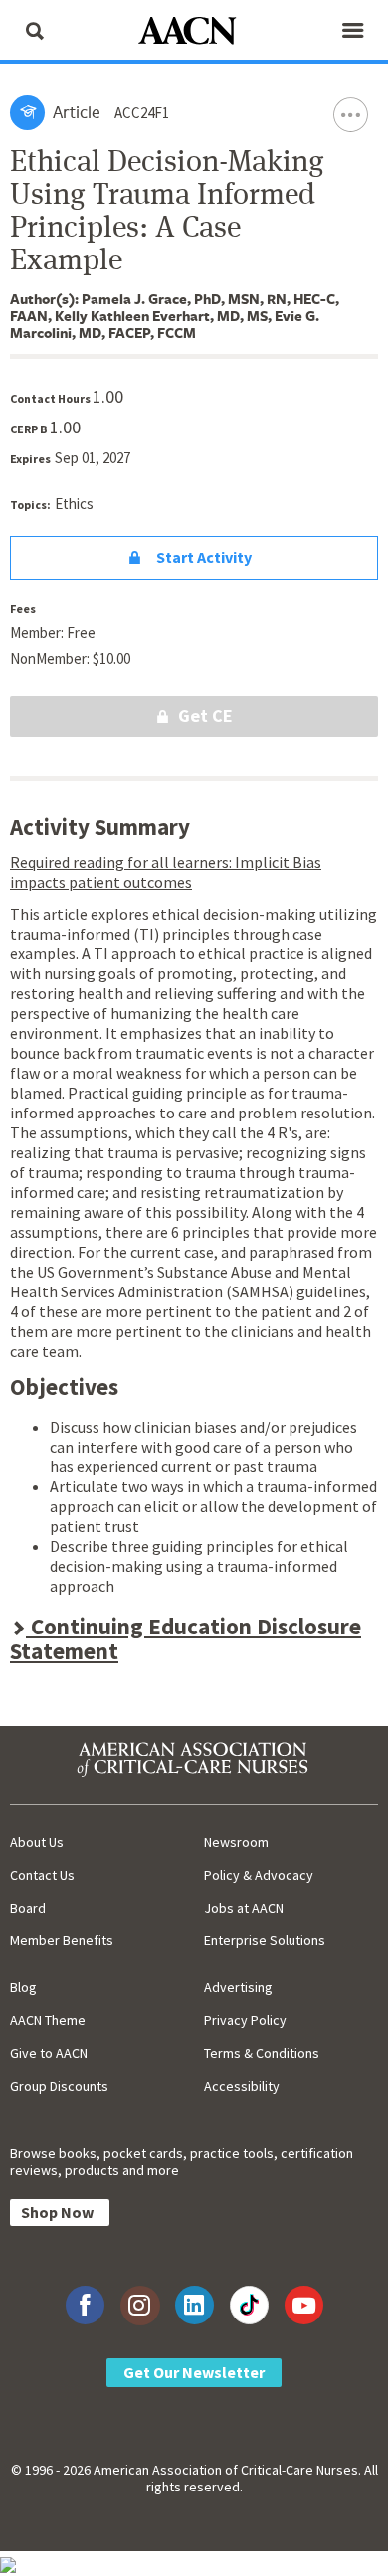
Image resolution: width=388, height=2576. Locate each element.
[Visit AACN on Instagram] (140, 2305)
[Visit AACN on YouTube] (304, 2305)
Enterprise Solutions (265, 1940)
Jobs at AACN (244, 1908)
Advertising (238, 1987)
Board (28, 1908)
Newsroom (236, 1842)
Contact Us (42, 1875)
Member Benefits (62, 1940)
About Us (37, 1842)
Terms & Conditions (262, 2053)
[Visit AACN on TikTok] (249, 2305)
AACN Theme (48, 2020)
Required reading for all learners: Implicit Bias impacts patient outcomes (166, 872)
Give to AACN (49, 2053)
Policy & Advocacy (259, 1875)
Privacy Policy (245, 2020)
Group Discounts (59, 2086)
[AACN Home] (194, 32)
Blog (23, 1987)
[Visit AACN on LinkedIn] (194, 2305)
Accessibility (242, 2086)
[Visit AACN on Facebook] (85, 2305)
